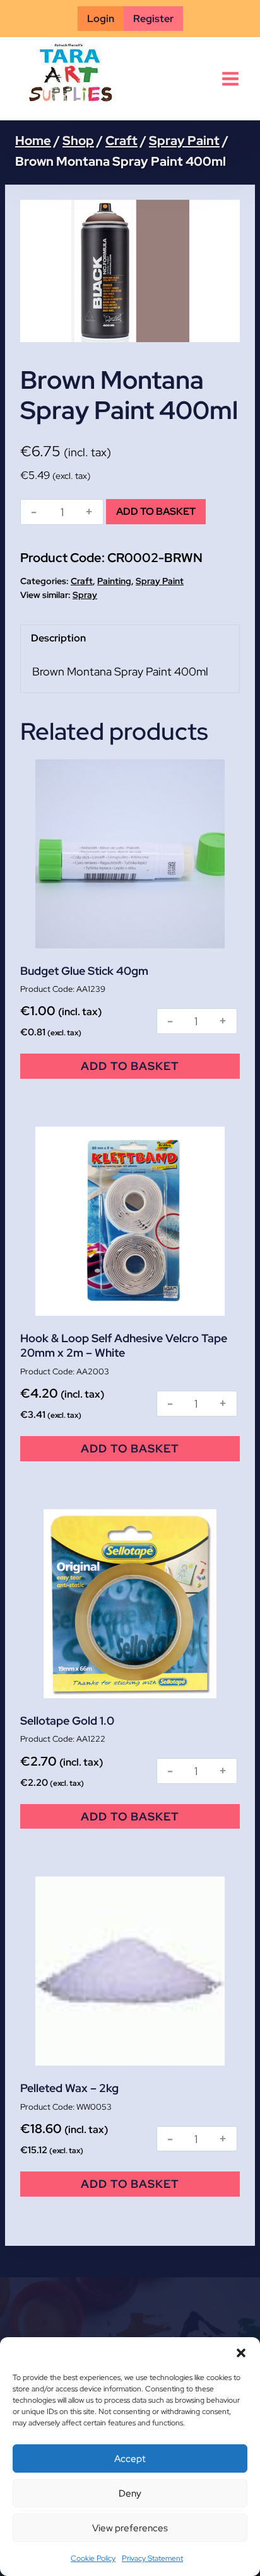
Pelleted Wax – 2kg (69, 2088)
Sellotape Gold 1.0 (67, 1721)
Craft (82, 581)
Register (153, 19)
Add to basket (156, 511)
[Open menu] (230, 79)
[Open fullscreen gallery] (227, 330)
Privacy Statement (152, 2558)
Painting (114, 581)
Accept (130, 2459)
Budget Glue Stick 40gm (84, 971)
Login (101, 19)
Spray (85, 595)
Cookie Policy (93, 2558)
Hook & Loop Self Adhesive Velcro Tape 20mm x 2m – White (124, 1345)
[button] (241, 2353)
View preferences (130, 2528)
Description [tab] (58, 638)
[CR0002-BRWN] (130, 271)
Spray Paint (160, 581)
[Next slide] (221, 271)
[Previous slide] (39, 271)
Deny (130, 2493)
